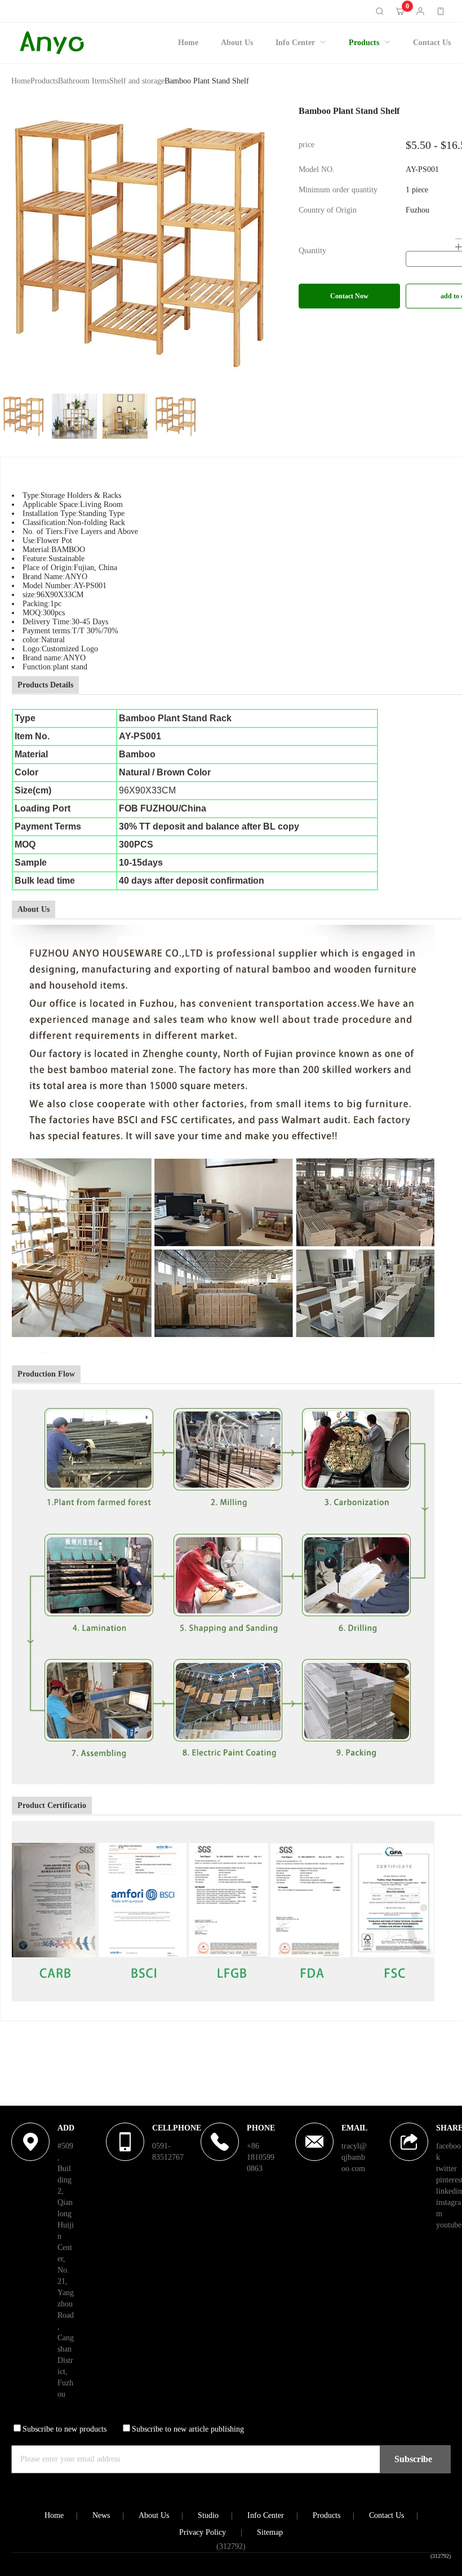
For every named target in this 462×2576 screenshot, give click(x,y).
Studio (208, 2515)
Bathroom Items (84, 81)
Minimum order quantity (338, 190)
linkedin (449, 2191)
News (101, 2515)
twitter (447, 2169)
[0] (400, 11)
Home (188, 43)
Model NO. (317, 170)
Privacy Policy (203, 2532)
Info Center (295, 43)
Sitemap (270, 2532)
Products (364, 43)
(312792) (441, 2556)
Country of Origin (328, 210)
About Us (237, 43)
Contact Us (432, 43)
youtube (449, 2225)
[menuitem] (188, 43)
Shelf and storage (137, 81)
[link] (21, 83)
